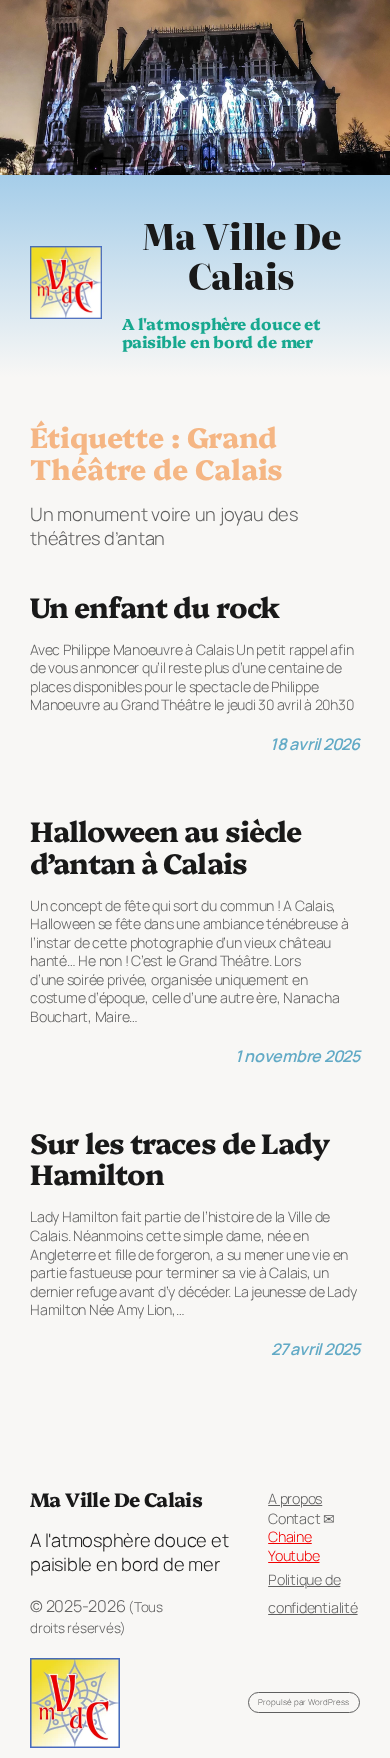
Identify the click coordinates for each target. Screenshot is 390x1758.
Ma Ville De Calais (241, 254)
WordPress (328, 1701)
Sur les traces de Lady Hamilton (179, 1158)
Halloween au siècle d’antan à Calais (165, 846)
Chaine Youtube (293, 1546)
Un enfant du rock (154, 606)
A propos (295, 1498)
